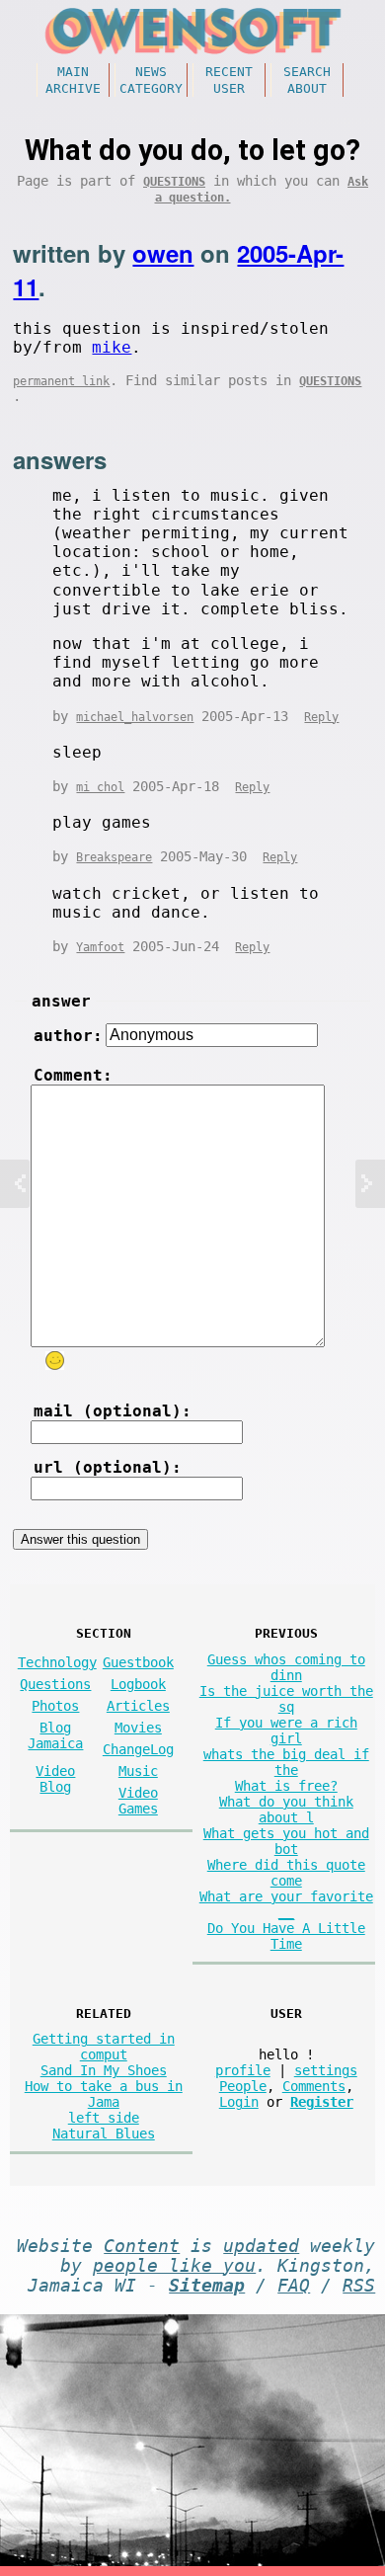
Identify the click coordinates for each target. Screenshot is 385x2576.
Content (142, 2246)
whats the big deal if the (286, 1762)
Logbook (138, 1684)
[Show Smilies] (55, 1361)
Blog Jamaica (55, 1735)
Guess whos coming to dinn (286, 1667)
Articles (138, 1706)
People (243, 2086)
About (307, 88)
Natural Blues (104, 2133)
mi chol (100, 787)
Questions (174, 182)
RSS (359, 2286)
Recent (229, 72)
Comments (314, 2086)
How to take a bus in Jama (104, 2094)
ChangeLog (138, 1749)
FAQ (294, 2286)
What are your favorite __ (286, 1904)
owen (163, 253)
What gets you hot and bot (286, 1841)
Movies (138, 1728)
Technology (57, 1662)
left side (104, 2118)
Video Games (138, 1801)
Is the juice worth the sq (286, 1699)
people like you (174, 2266)
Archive (73, 88)
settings (326, 2070)
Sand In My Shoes (104, 2070)
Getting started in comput (104, 2047)
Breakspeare (114, 857)
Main (73, 72)
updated (261, 2246)
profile (243, 2070)
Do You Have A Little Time (286, 1936)
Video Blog (55, 1779)
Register (322, 2102)
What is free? (286, 1786)
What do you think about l (286, 1810)
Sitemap (207, 2286)
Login (239, 2102)
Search (307, 72)
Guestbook (138, 1662)
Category (151, 88)
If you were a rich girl (286, 1731)
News (151, 72)
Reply (321, 717)
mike (112, 347)
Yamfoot (100, 947)
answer (61, 1001)
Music (138, 1771)
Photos (55, 1706)
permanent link (61, 381)
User (229, 88)
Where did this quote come (286, 1873)
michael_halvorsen (135, 717)
